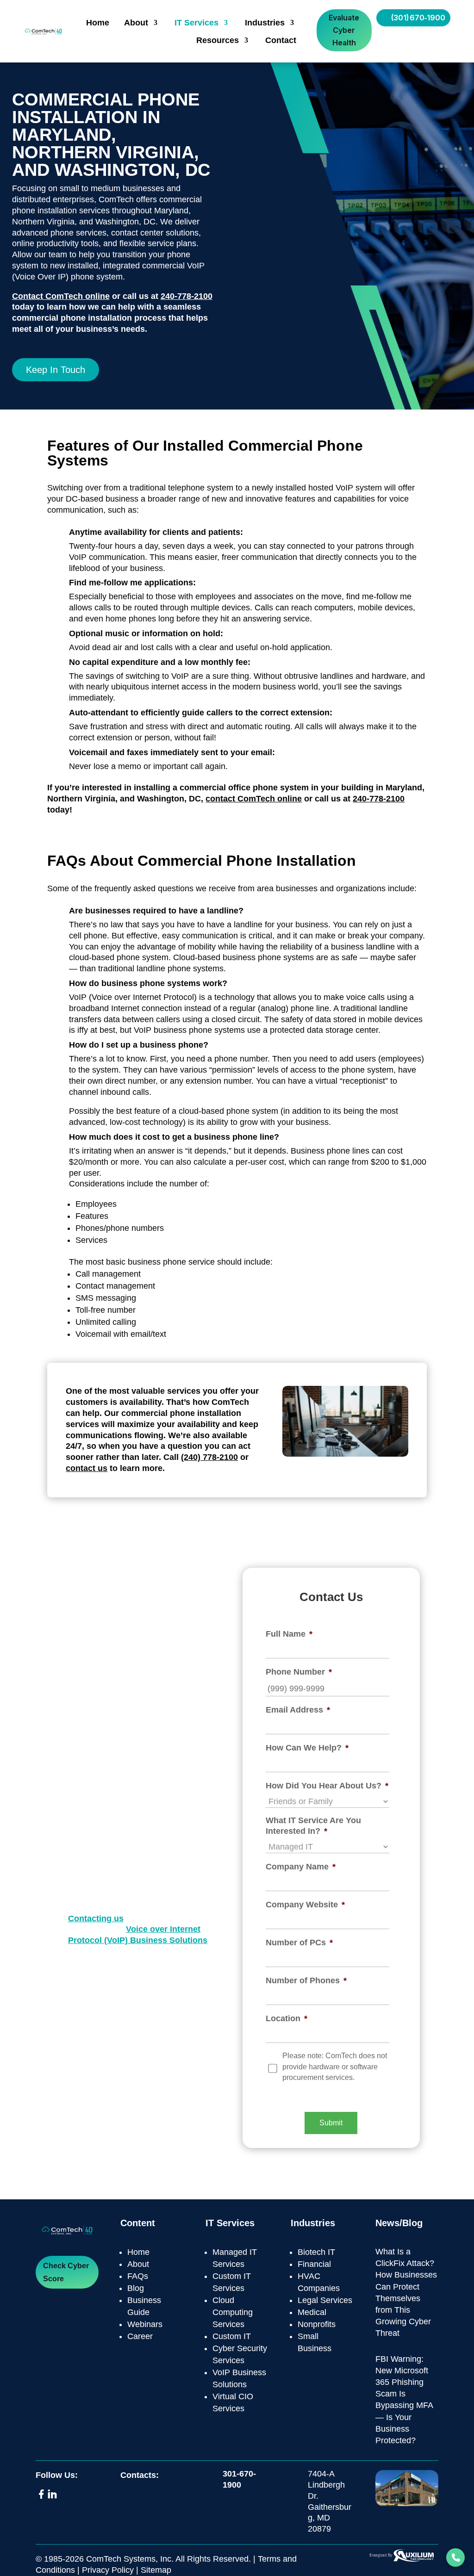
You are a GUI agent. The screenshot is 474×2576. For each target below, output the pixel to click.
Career (140, 2336)
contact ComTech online (254, 799)
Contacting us (96, 1918)
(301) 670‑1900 (418, 18)
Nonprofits (317, 2324)
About (136, 23)
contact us (87, 1468)
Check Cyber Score (66, 2272)
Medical (312, 2312)
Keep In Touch (56, 370)
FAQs (138, 2276)
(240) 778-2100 (209, 1457)
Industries (265, 23)
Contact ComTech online (61, 296)
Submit (331, 2123)
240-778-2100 (187, 296)
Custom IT (232, 2336)
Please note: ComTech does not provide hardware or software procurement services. (335, 2067)
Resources (218, 40)
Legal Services (325, 2300)
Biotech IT (316, 2252)
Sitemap (156, 2570)
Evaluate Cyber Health (344, 30)
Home (98, 23)
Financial (314, 2264)
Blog (136, 2288)
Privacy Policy (108, 2570)
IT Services (196, 23)
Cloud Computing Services (233, 2312)
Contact (281, 40)
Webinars (145, 2324)
